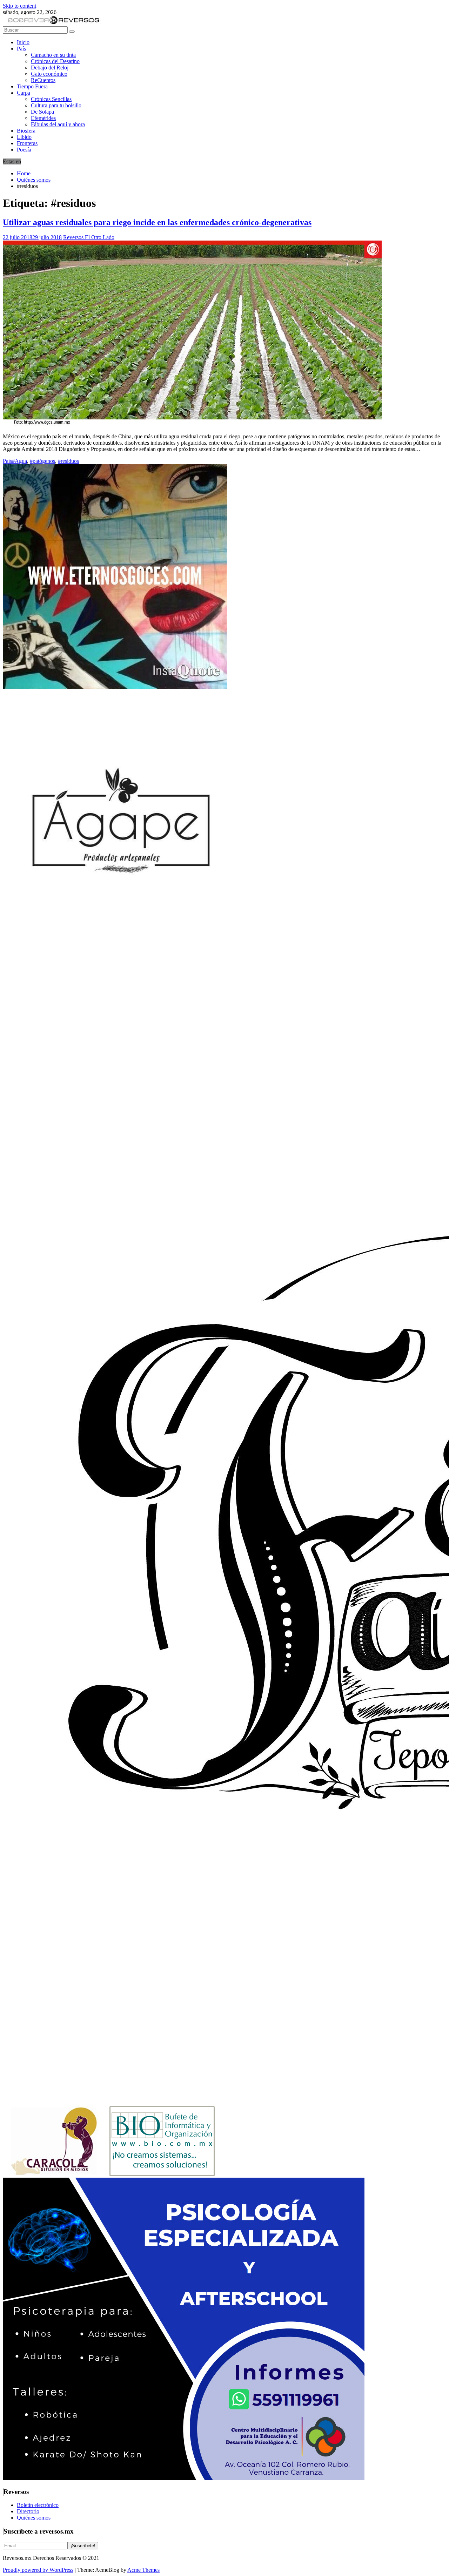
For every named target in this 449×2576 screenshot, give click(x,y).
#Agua (19, 461)
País (21, 49)
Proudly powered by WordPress (38, 2570)
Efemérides (43, 118)
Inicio (23, 42)
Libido (24, 137)
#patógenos (42, 461)
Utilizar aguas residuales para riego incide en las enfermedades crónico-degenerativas (157, 222)
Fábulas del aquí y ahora (58, 124)
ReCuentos (43, 80)
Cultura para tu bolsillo (56, 105)
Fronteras (27, 143)
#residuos (68, 461)
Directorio (28, 2511)
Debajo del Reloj (50, 68)
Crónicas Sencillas (51, 99)
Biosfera (26, 131)
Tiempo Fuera (32, 86)
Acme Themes (143, 2570)
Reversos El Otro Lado (89, 237)
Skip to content (19, 6)
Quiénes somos (34, 2518)
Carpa (24, 93)
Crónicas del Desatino (55, 61)
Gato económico (49, 74)
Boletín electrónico (38, 2505)
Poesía (24, 150)
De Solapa (42, 112)
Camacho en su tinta (53, 55)
